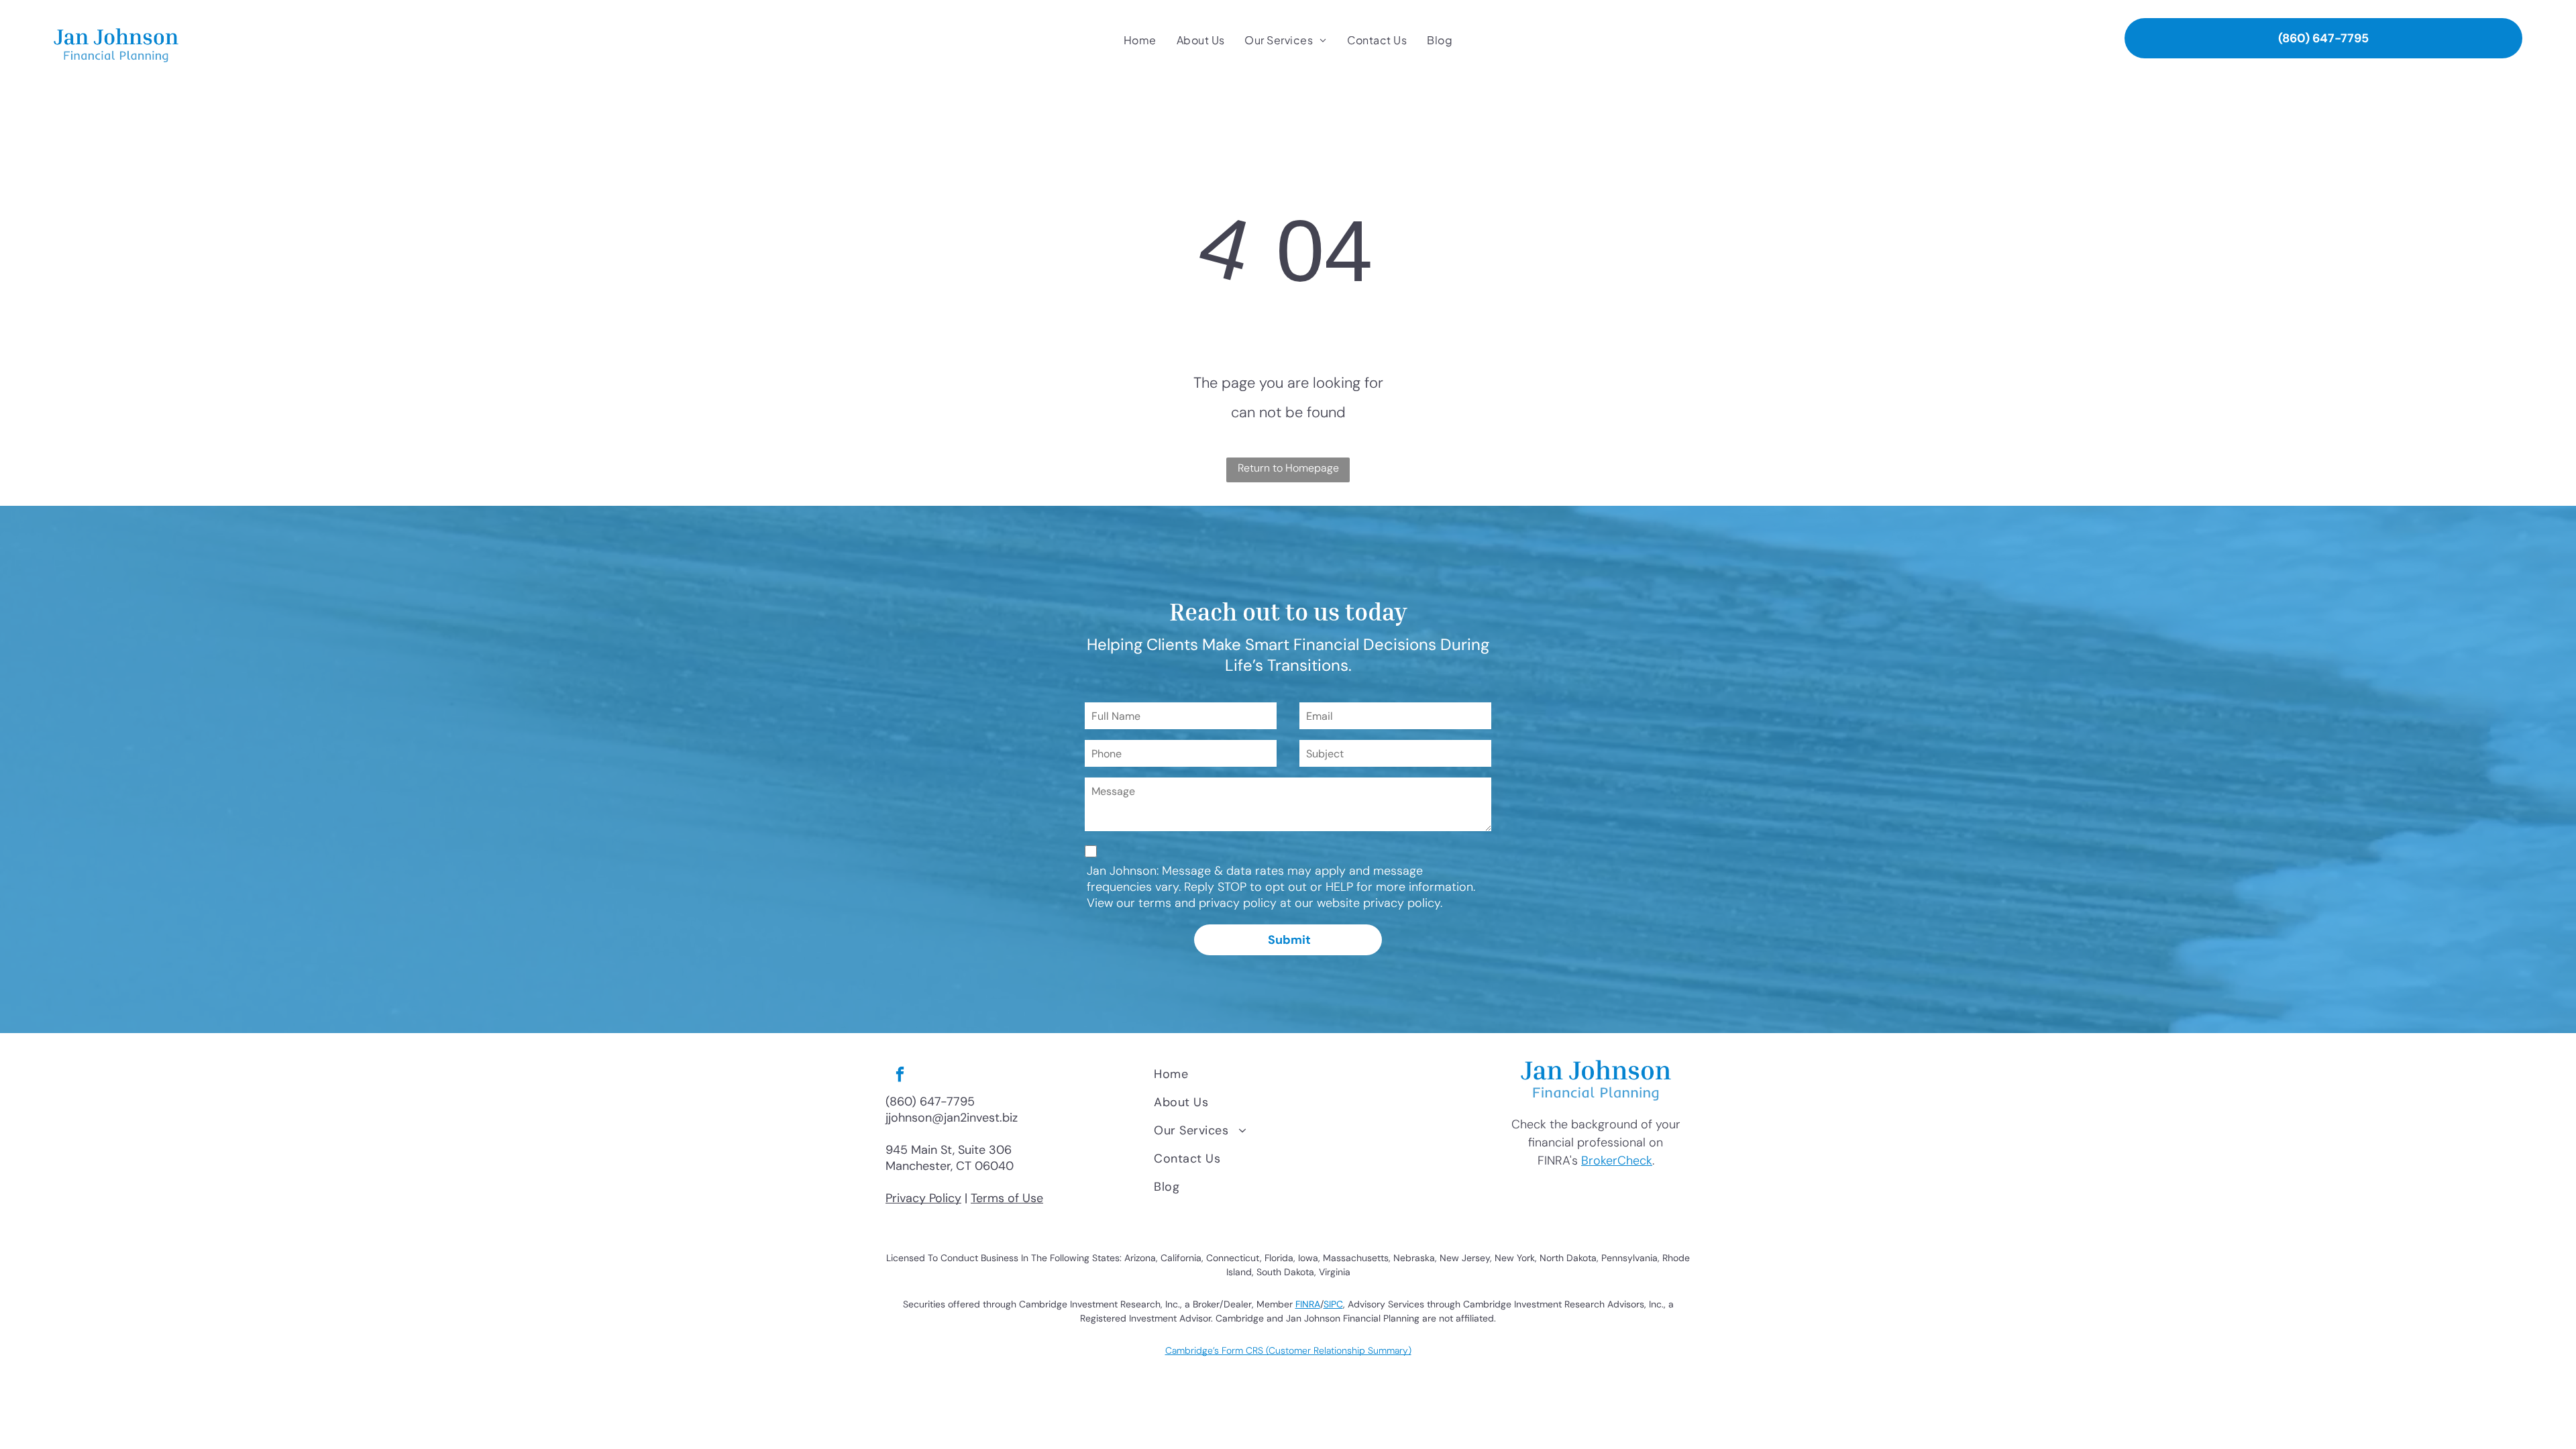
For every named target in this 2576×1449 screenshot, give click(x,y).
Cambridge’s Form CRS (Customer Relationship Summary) (1288, 1350)
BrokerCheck (1617, 1161)
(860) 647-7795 (930, 1102)
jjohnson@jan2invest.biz (952, 1118)
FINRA (1308, 1304)
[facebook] (900, 1076)
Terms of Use (1007, 1198)
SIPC (1333, 1304)
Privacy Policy (923, 1198)
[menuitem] (1140, 40)
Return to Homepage (1288, 468)
